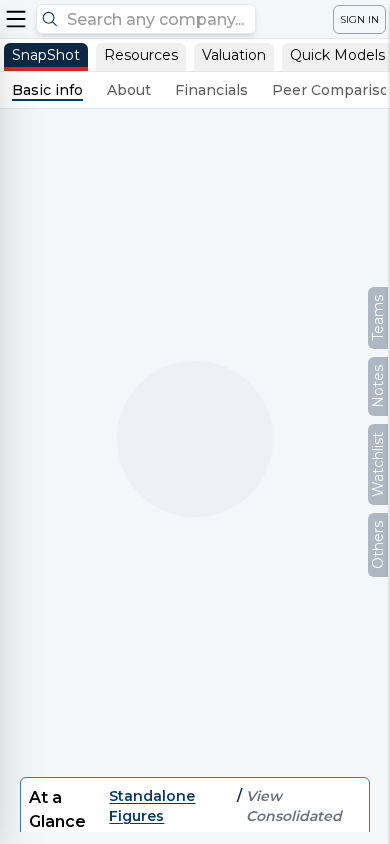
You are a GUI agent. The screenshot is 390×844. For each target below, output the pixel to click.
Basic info (47, 90)
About (129, 90)
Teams (378, 318)
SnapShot (46, 55)
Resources (141, 55)
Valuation (234, 55)
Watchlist (378, 464)
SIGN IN (359, 19)
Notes (378, 386)
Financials (211, 90)
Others (378, 545)
